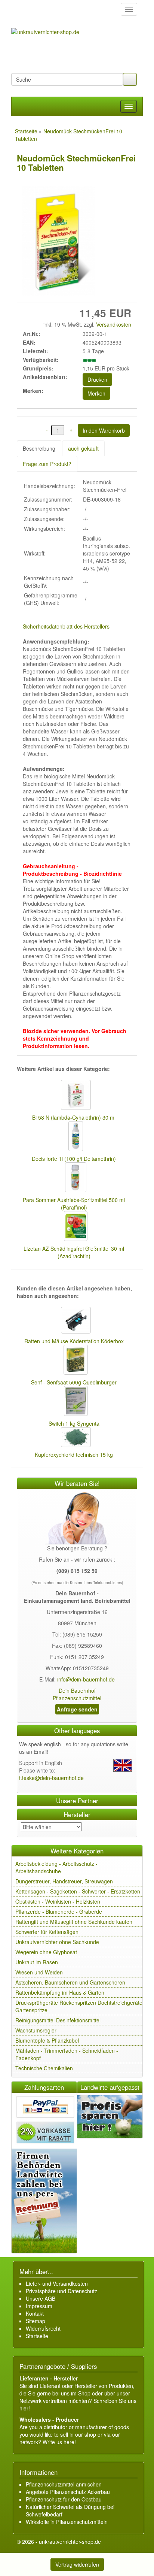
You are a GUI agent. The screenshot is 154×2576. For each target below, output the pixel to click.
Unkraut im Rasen (37, 1962)
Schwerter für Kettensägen (47, 1932)
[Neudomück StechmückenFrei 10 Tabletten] (57, 242)
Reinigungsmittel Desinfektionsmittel (58, 2020)
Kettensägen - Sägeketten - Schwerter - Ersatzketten (78, 1891)
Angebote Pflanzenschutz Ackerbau (68, 2492)
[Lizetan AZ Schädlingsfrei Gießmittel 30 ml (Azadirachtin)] (74, 1227)
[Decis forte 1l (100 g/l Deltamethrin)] (74, 1137)
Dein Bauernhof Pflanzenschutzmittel (77, 1694)
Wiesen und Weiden (39, 1972)
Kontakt (35, 2313)
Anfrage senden (77, 1709)
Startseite (37, 2336)
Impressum (39, 2306)
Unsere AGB (41, 2298)
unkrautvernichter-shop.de (70, 2542)
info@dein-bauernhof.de (86, 1679)
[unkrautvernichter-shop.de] (19, 9)
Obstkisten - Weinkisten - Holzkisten (58, 1901)
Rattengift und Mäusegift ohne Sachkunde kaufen (74, 1922)
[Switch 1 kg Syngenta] (74, 1402)
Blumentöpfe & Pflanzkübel (47, 2040)
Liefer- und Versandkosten (57, 2283)
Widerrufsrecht (43, 2328)
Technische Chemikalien (44, 2068)
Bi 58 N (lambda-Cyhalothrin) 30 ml (74, 1117)
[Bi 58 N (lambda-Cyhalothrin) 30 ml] (74, 1096)
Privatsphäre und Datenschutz (61, 2291)
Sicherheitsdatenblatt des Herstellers (66, 626)
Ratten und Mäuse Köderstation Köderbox (74, 1341)
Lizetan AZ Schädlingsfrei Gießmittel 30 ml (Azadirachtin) (74, 1252)
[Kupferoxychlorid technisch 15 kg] (74, 1438)
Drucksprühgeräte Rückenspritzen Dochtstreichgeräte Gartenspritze (79, 2006)
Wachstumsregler (36, 2030)
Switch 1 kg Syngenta (74, 1423)
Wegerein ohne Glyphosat (46, 1952)
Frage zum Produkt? (47, 464)
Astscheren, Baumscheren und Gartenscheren (70, 1982)
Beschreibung (39, 448)
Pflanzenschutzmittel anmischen (64, 2484)
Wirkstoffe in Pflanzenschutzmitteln (67, 2522)
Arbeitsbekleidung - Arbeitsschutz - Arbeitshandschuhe (56, 1867)
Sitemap (36, 2321)
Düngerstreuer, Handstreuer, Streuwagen (64, 1881)
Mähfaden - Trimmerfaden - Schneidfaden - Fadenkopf (67, 2054)
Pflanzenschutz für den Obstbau (64, 2499)
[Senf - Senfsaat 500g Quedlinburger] (74, 1360)
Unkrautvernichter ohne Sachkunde (57, 1942)
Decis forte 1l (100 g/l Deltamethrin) (74, 1159)
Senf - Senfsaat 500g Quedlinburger (74, 1382)
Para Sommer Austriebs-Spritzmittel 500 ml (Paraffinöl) (74, 1204)
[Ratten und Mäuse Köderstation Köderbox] (74, 1321)
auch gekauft (83, 448)
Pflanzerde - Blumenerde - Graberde (59, 1911)
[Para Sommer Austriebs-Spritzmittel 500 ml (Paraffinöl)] (74, 1178)
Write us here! (59, 2442)
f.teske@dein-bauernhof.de (51, 1778)
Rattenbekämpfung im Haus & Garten (60, 1992)
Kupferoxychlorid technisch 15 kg (74, 1455)
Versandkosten (113, 324)
